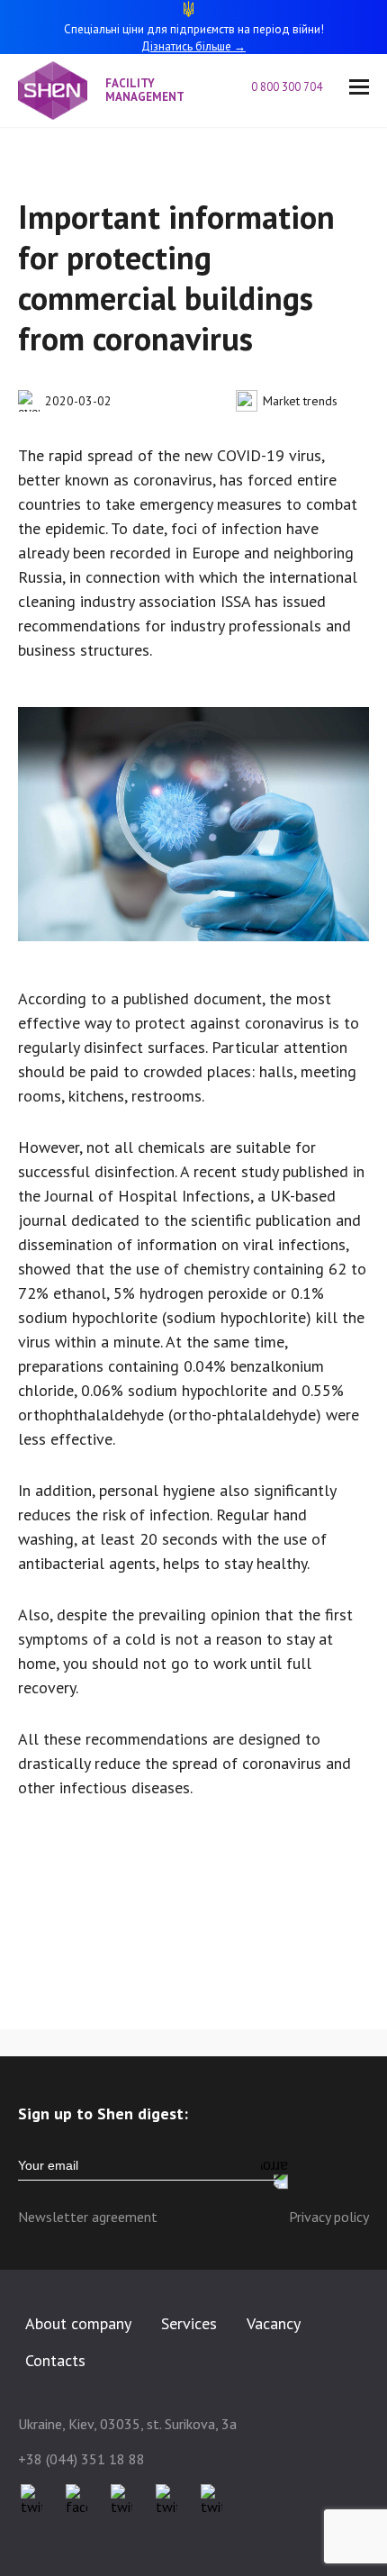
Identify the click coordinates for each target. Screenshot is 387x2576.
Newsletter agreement (88, 2217)
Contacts (55, 2360)
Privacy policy (329, 2217)
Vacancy (274, 2323)
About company (78, 2323)
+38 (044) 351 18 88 (81, 2459)
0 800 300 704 (287, 88)
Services (189, 2323)
